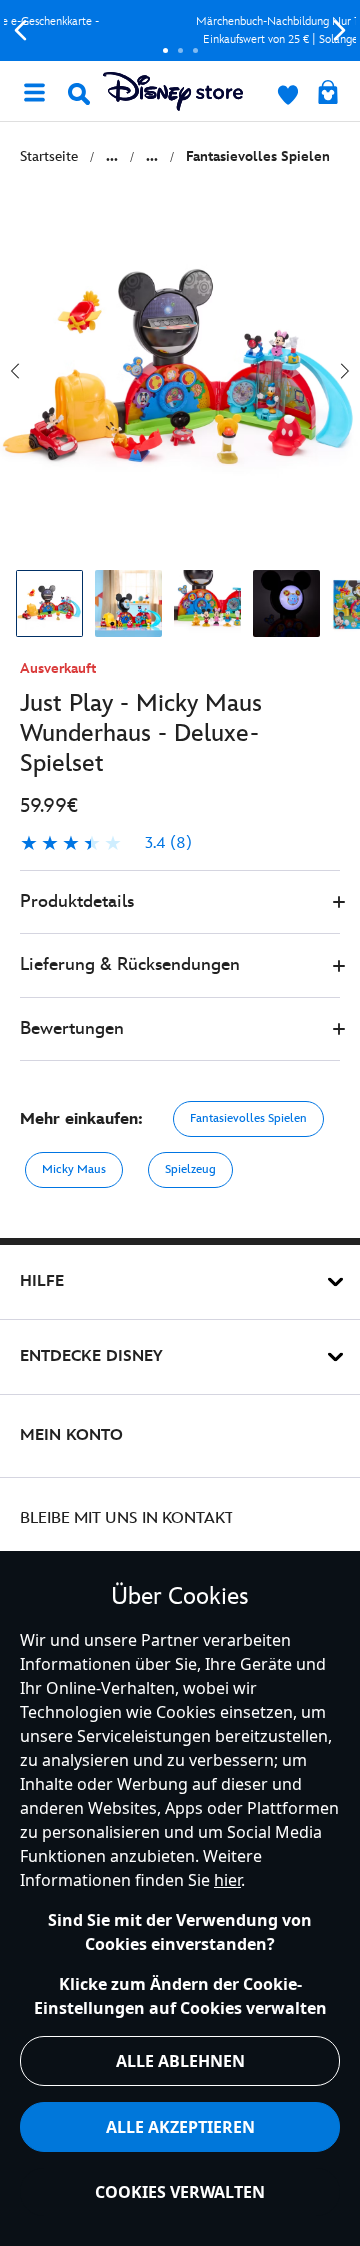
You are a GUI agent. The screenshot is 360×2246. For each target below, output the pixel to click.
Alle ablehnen (180, 2061)
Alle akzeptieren (180, 2127)
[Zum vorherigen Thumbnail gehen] (15, 371)
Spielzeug (190, 1169)
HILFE (42, 1281)
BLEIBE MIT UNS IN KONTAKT (127, 1518)
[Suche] (79, 94)
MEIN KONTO (71, 1435)
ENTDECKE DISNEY (91, 1356)
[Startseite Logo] (173, 91)
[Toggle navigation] (34, 91)
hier (227, 1880)
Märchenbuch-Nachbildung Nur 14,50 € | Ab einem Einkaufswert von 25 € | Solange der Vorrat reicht (186, 30)
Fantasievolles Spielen (248, 1118)
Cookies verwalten (180, 2192)
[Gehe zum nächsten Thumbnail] (345, 371)
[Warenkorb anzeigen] (328, 94)
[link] (106, 844)
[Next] (339, 30)
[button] (180, 902)
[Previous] (20, 30)
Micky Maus (74, 1169)
